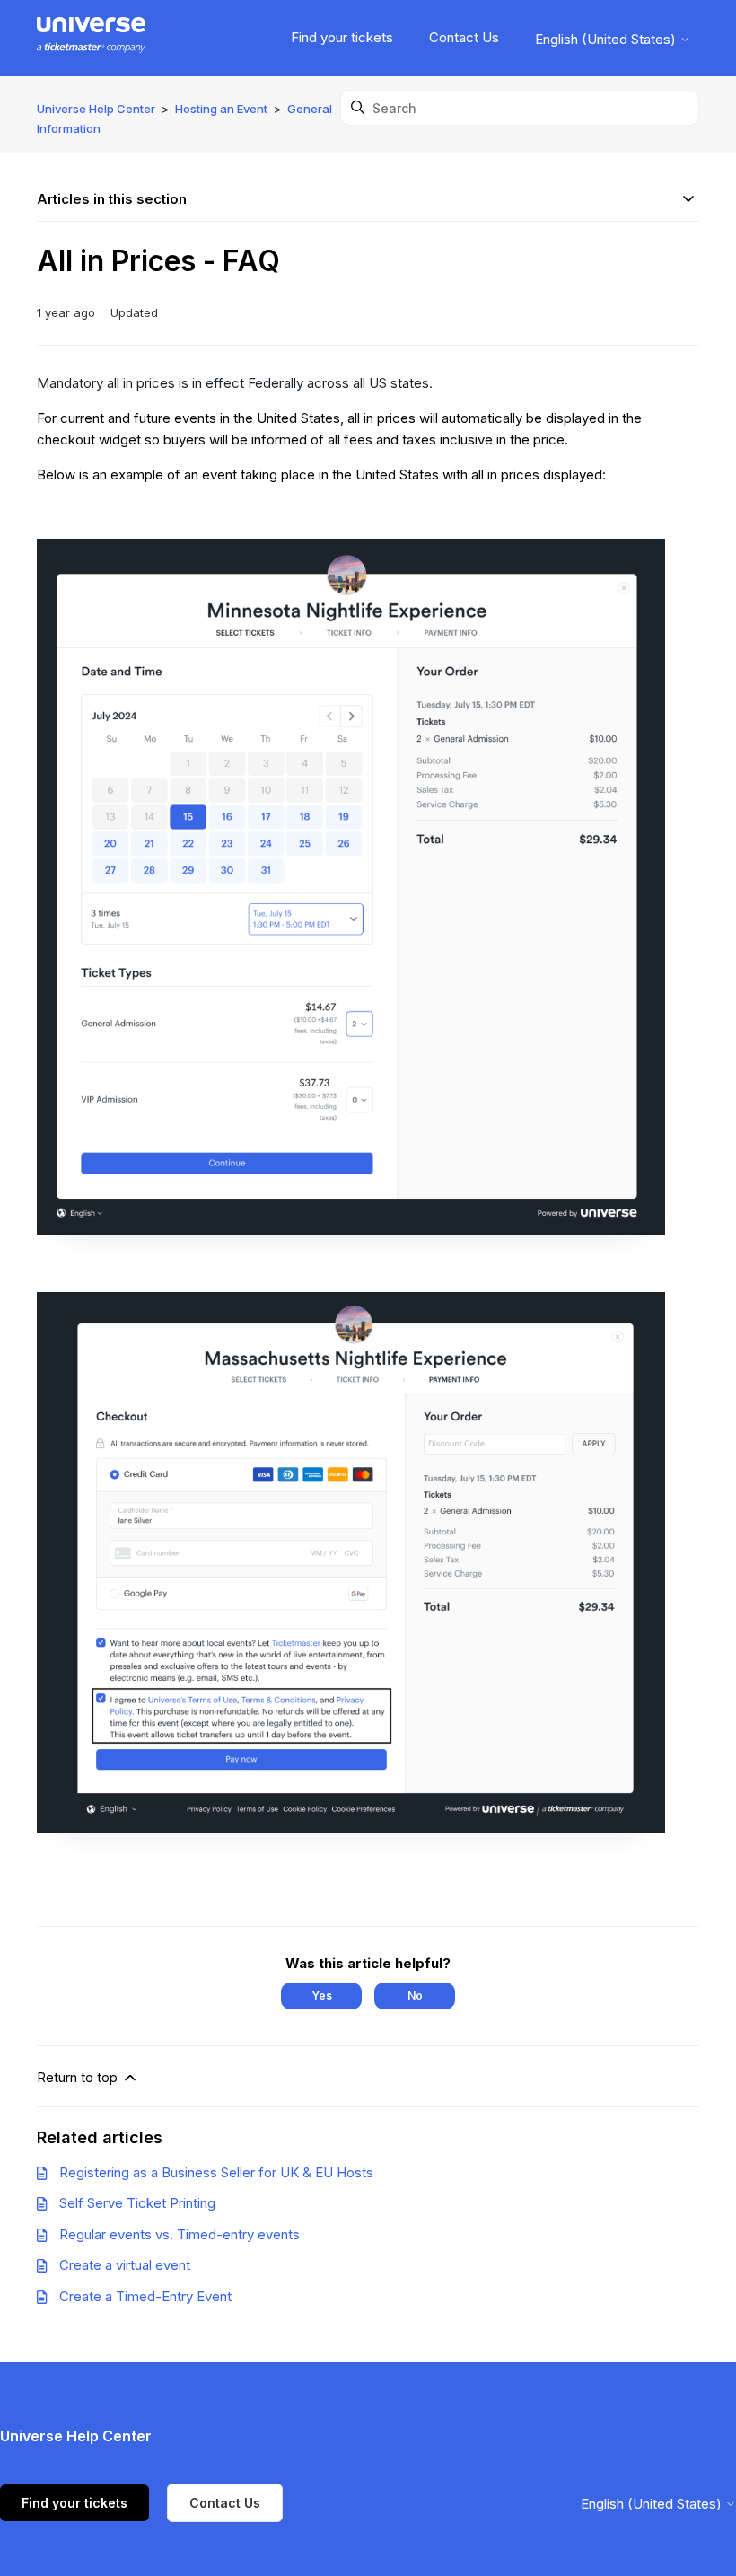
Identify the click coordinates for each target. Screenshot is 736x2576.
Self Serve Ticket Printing (137, 2203)
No (415, 1996)
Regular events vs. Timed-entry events (180, 2234)
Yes (322, 1996)
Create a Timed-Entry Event (145, 2296)
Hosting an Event (221, 109)
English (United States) (607, 39)
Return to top (79, 2077)
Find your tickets (342, 37)
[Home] (91, 38)
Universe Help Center (96, 109)
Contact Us (464, 37)
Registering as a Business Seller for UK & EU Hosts (216, 2172)
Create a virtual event (125, 2265)
